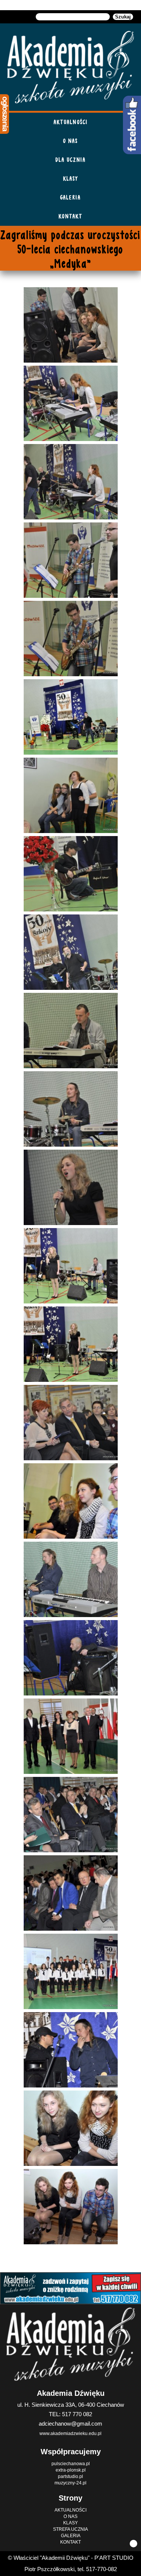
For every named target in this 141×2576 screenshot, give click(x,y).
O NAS (70, 141)
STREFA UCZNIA (70, 2529)
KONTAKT (70, 216)
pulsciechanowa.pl (71, 2464)
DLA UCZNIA (71, 160)
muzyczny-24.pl (70, 2483)
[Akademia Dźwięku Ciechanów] (71, 67)
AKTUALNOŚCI (71, 122)
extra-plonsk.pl (71, 2470)
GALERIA (70, 197)
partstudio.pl (70, 2476)
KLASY (71, 178)
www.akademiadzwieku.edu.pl (70, 2434)
